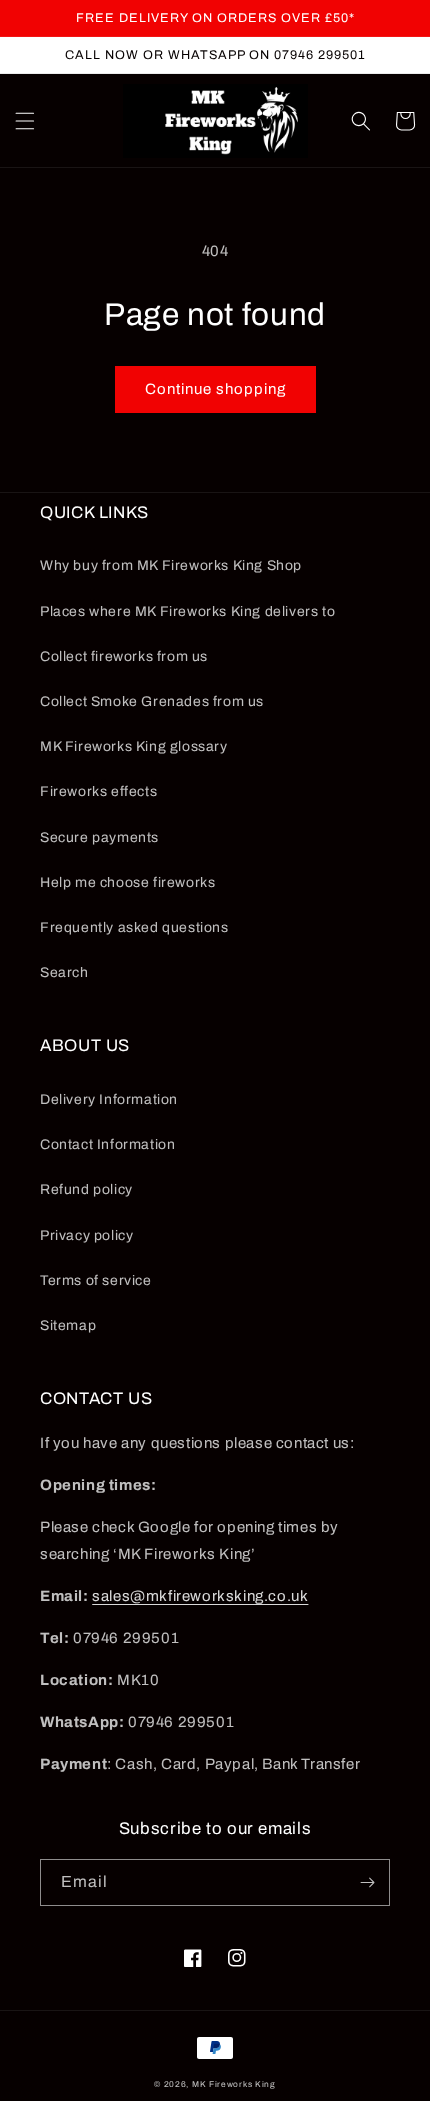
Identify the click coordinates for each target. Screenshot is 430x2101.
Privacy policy (86, 1235)
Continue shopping (215, 389)
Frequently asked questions (134, 927)
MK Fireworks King (234, 2084)
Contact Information (107, 1144)
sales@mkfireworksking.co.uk (200, 1596)
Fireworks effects (98, 791)
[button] (25, 121)
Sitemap (68, 1325)
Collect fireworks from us (124, 656)
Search (64, 972)
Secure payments (99, 837)
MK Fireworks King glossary (134, 746)
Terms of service (96, 1280)
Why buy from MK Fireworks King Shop (171, 565)
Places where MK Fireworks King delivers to (187, 611)
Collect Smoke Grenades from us (152, 701)
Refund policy (86, 1189)
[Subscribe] (367, 1882)
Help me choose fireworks (127, 882)
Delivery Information (109, 1099)
